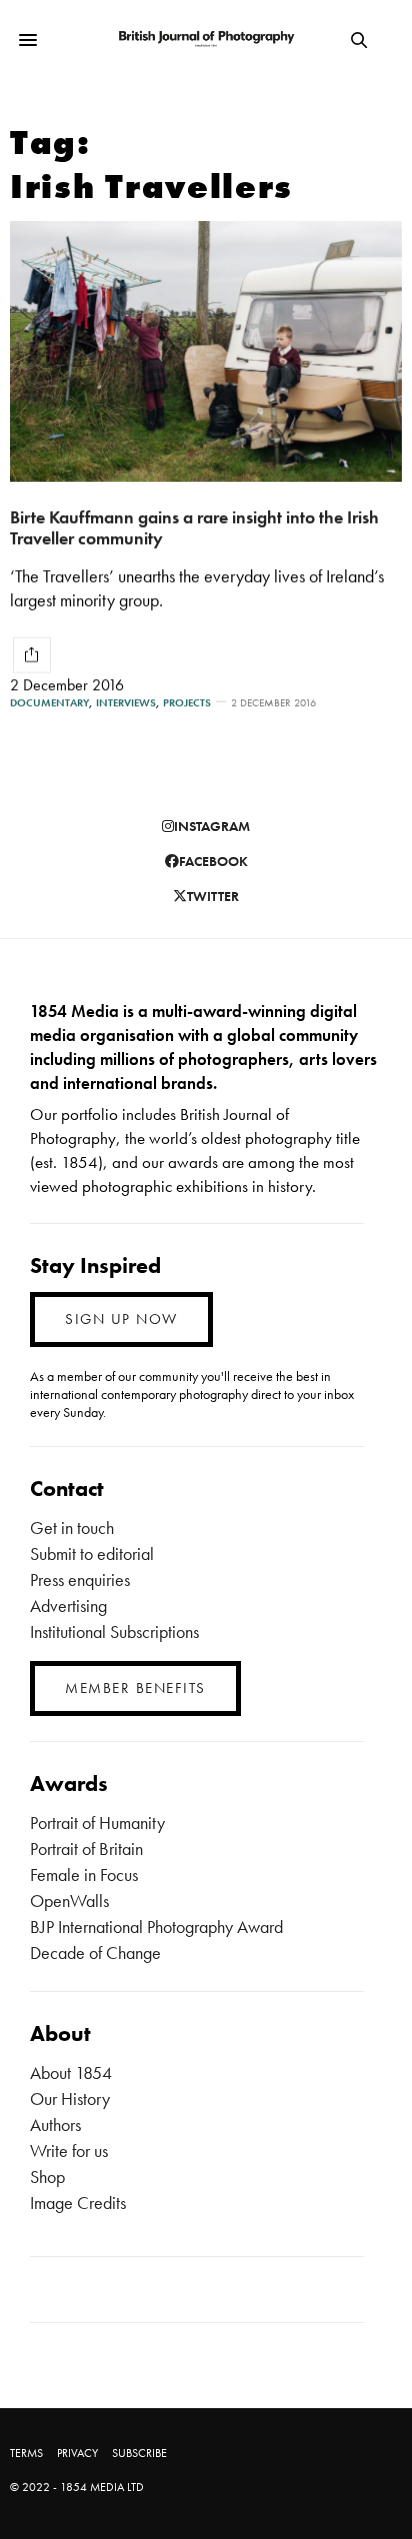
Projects (187, 702)
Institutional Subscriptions (114, 1631)
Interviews (126, 702)
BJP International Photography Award (156, 1926)
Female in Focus (84, 1874)
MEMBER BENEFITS (135, 1688)
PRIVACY (77, 2453)
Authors (55, 2124)
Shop (47, 2176)
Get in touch (72, 1527)
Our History (70, 2098)
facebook (213, 861)
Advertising (68, 1605)
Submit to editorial (92, 1553)
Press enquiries (80, 1579)
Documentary (49, 702)
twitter (213, 896)
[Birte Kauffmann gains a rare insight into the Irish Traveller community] (206, 351)
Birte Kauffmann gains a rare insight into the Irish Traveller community (194, 527)
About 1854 (71, 2072)
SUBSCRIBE (139, 2453)
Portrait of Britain (86, 1848)
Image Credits (78, 2202)
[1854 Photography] (206, 39)
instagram (212, 826)
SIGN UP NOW (121, 1319)
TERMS (26, 2453)
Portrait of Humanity (97, 1822)
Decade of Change (95, 1952)
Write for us (69, 2150)
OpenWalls (69, 1900)
